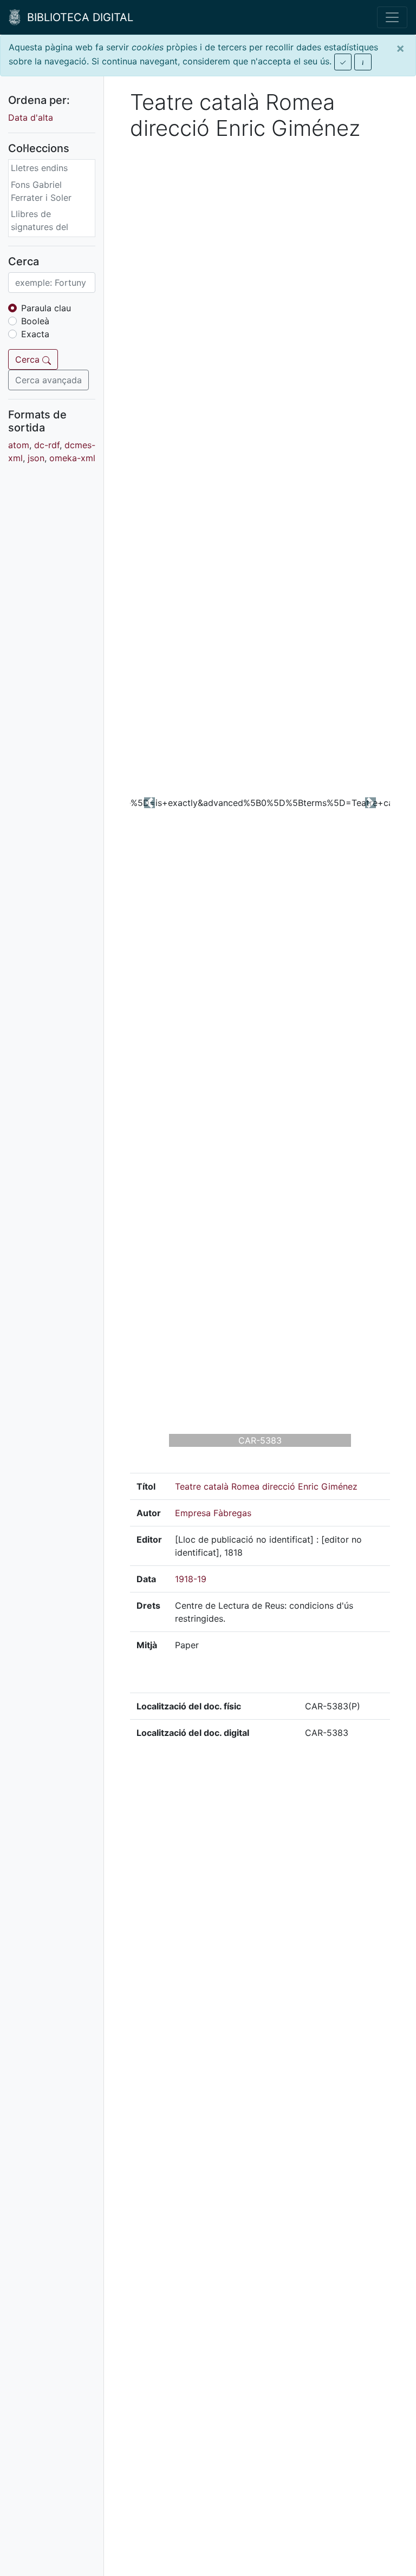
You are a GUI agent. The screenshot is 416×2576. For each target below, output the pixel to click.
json (36, 458)
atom (19, 445)
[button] (149, 803)
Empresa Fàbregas (213, 1513)
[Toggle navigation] (392, 17)
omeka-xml (72, 458)
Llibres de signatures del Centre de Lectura (48, 227)
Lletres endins (39, 168)
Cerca (29, 359)
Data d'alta (31, 117)
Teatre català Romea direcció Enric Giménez (266, 1486)
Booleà (35, 321)
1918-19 (191, 1579)
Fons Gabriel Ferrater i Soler (41, 191)
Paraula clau (46, 308)
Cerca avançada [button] (48, 380)
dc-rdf (47, 445)
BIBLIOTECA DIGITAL (77, 17)
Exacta (35, 334)
